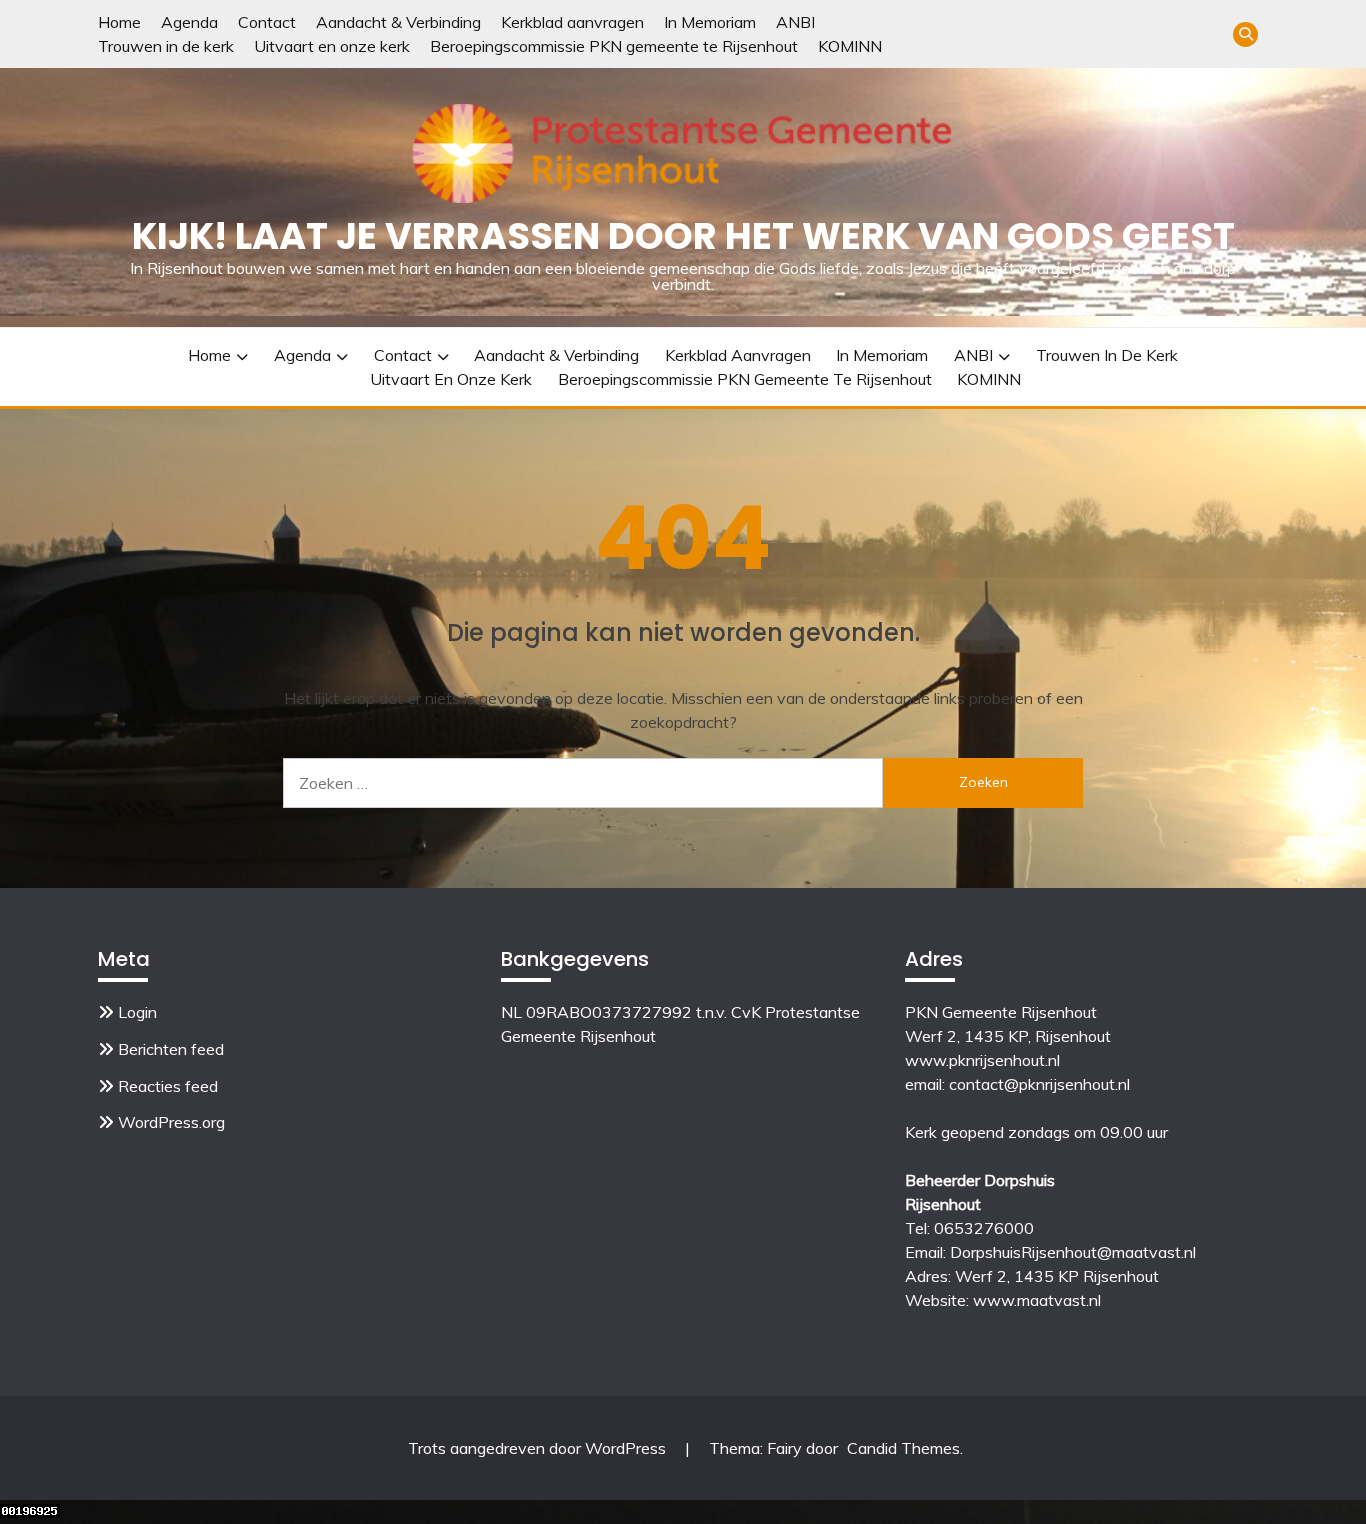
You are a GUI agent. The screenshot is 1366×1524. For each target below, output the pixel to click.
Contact (267, 22)
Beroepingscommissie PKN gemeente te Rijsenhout (614, 46)
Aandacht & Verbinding (398, 22)
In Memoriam (710, 22)
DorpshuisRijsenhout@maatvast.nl (1073, 1252)
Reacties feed (168, 1086)
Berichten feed (171, 1049)
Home (119, 22)
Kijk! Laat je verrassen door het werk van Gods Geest (683, 236)
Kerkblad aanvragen (572, 22)
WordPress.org (171, 1122)
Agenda (189, 22)
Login (137, 1012)
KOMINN (850, 46)
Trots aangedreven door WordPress (539, 1448)
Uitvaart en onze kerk (332, 46)
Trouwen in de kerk (166, 46)
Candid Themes (903, 1448)
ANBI (795, 22)
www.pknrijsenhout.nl (982, 1060)
